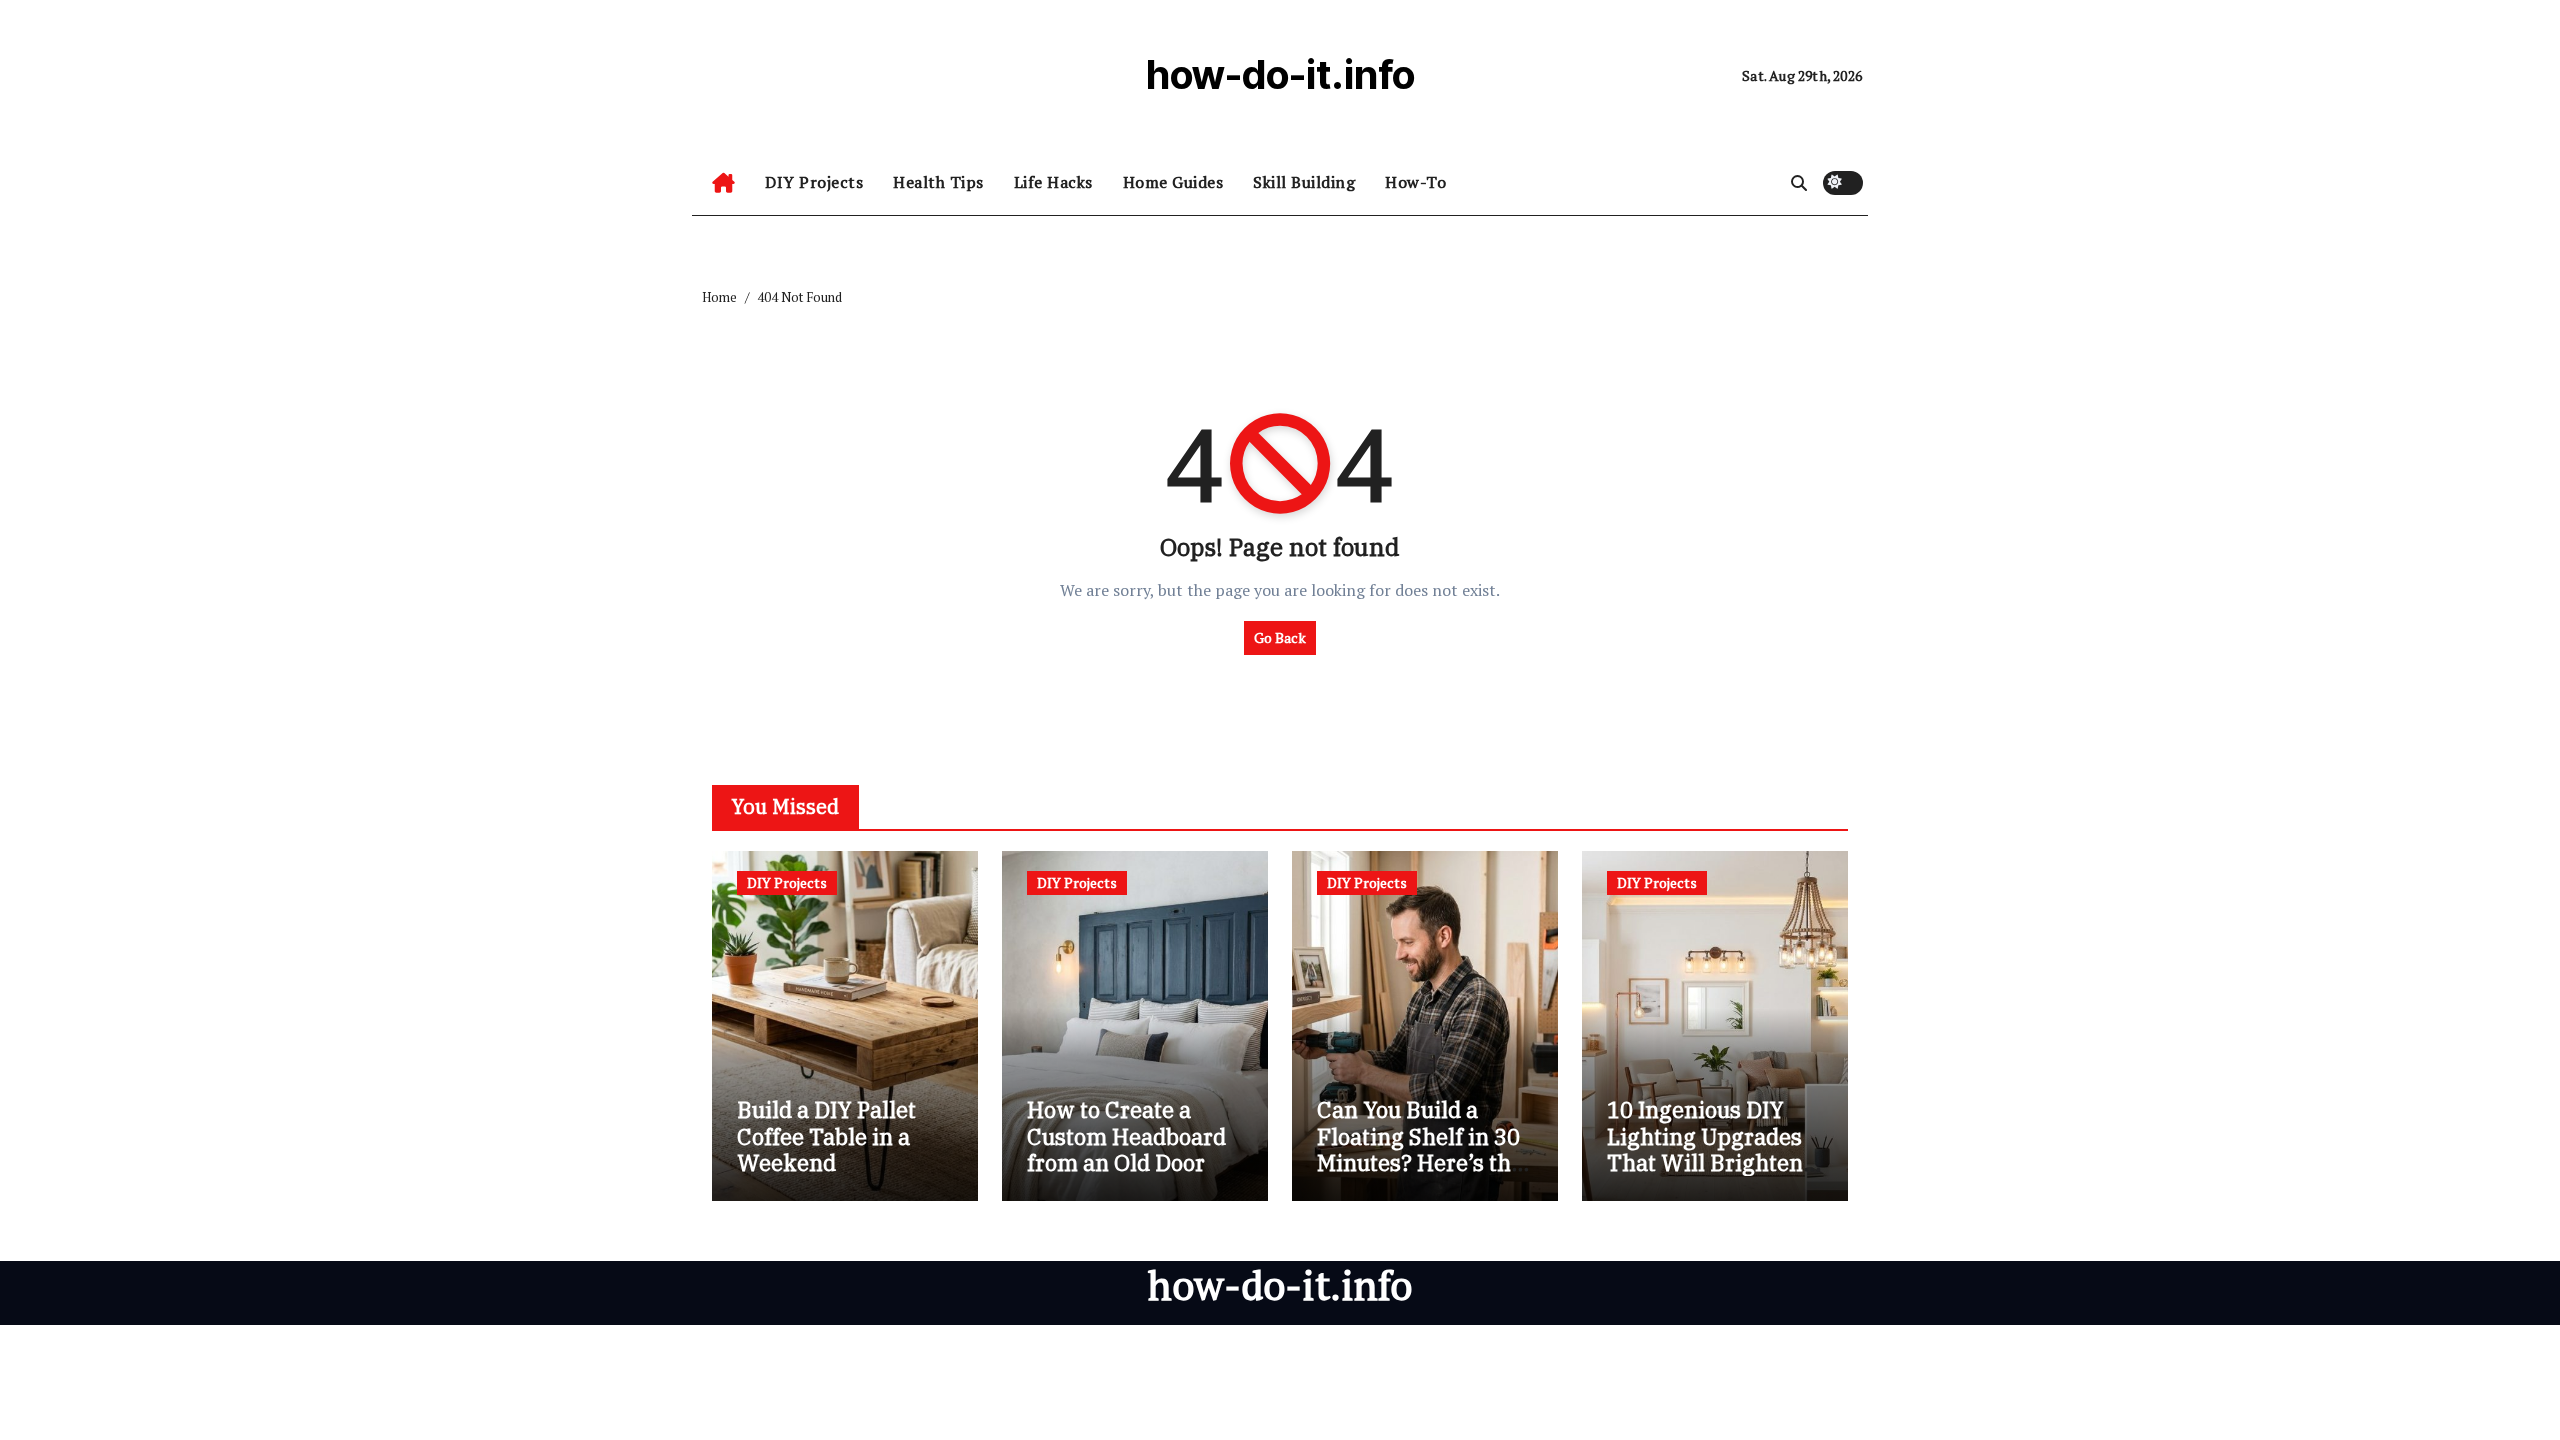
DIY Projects (814, 182)
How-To (1415, 182)
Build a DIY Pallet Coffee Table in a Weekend (826, 1136)
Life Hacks (1053, 182)
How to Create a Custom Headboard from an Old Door (1126, 1136)
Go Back (1280, 637)
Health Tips (938, 182)
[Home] (723, 183)
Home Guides (1173, 182)
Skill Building (1304, 182)
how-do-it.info (1280, 74)
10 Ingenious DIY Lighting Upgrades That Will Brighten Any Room (1705, 1149)
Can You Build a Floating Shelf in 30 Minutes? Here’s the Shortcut (1420, 1149)
